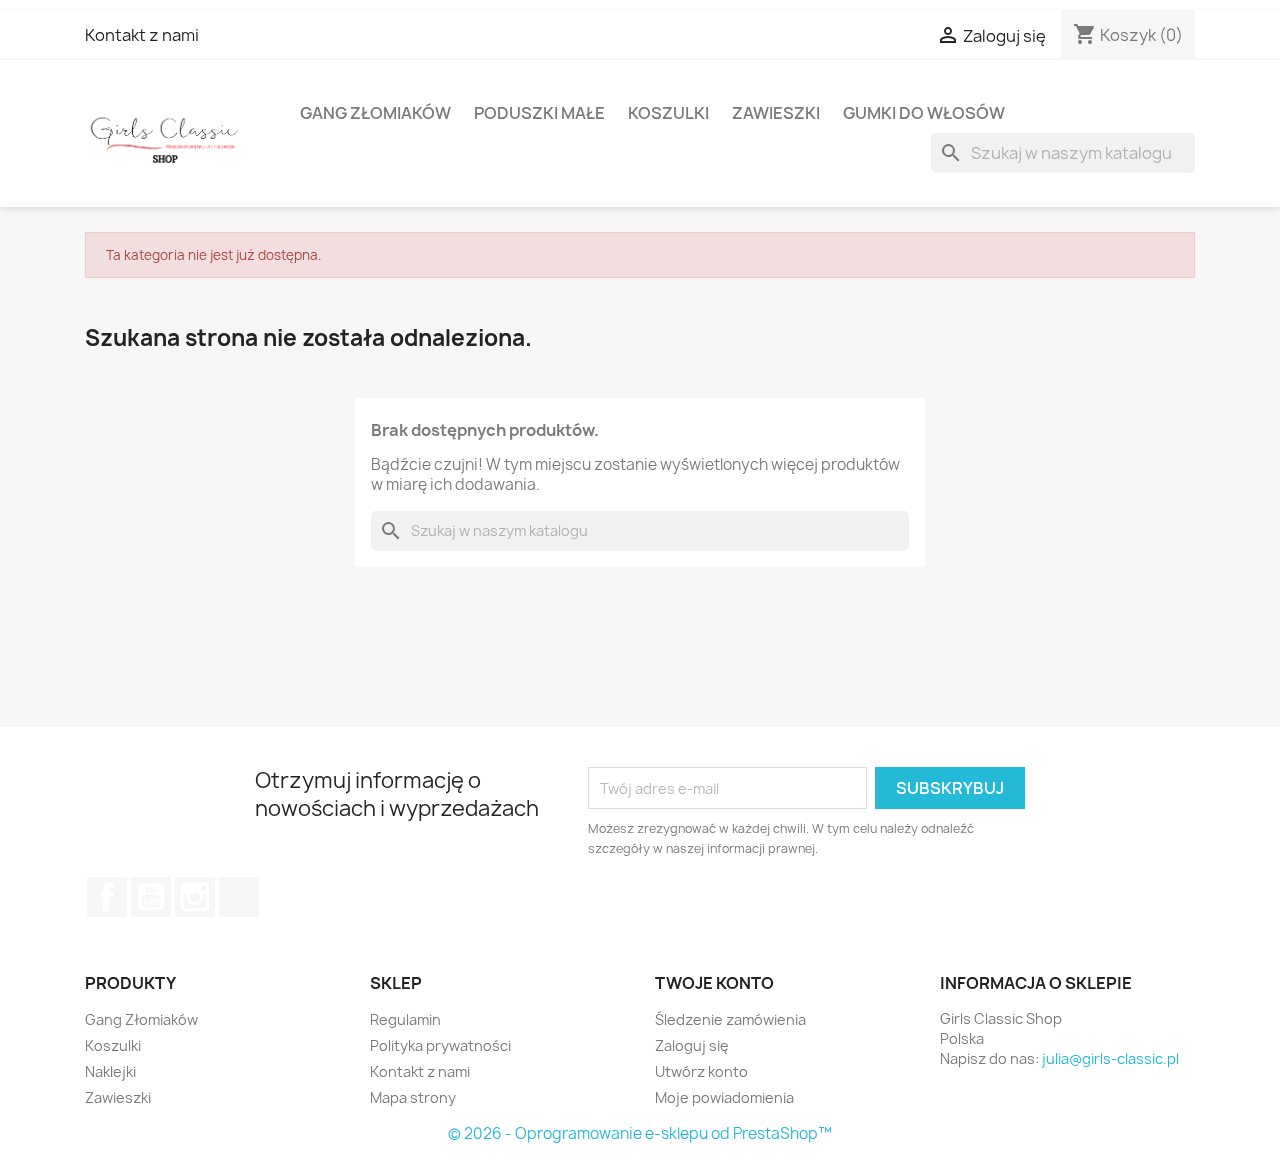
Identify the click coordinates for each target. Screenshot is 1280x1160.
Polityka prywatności (440, 1045)
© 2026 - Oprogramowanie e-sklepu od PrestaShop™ (640, 1133)
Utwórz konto (701, 1071)
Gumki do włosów (924, 113)
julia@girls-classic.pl (1110, 1058)
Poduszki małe (539, 113)
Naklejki (110, 1071)
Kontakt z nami (142, 35)
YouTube (151, 897)
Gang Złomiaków (375, 113)
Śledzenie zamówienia (730, 1019)
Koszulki (668, 113)
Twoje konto (714, 983)
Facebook (107, 897)
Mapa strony (413, 1097)
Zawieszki (776, 113)
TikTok (239, 897)
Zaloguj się (692, 1045)
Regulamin (405, 1019)
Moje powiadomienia (724, 1097)
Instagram (195, 897)
